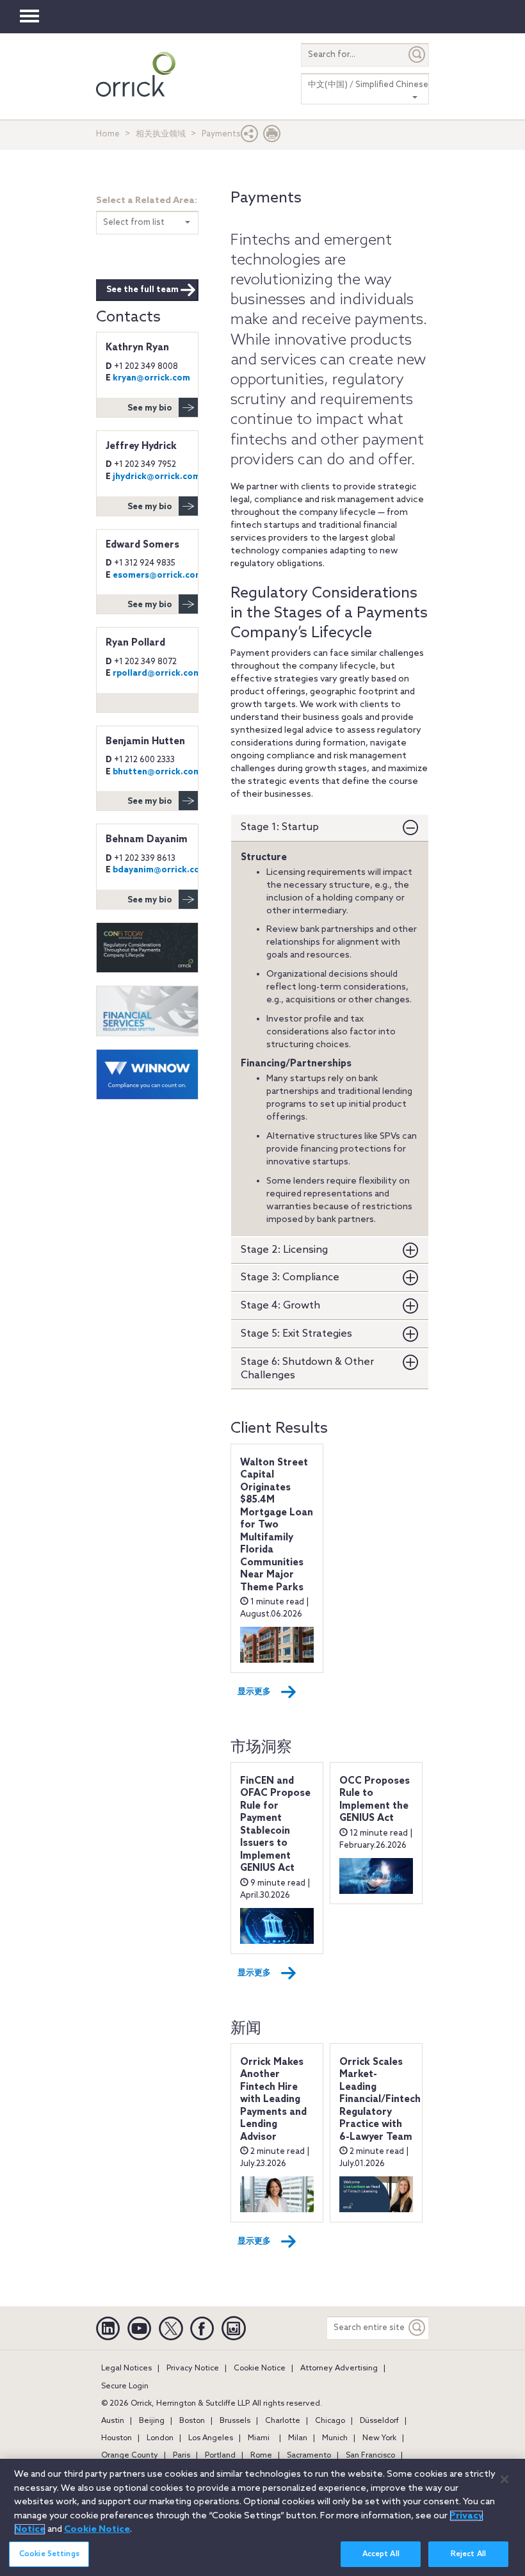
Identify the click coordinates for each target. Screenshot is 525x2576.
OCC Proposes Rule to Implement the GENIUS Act (375, 1800)
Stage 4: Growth (280, 1306)
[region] (262, 2517)
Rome (261, 2456)
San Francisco (370, 2456)
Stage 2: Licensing (284, 1250)
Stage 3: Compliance (290, 1277)
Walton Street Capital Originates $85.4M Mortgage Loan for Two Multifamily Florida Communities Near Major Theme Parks (277, 1525)
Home (108, 134)
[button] (250, 137)
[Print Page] (272, 137)
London (160, 2438)
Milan (298, 2438)
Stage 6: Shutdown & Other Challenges (307, 1369)
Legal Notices (126, 2368)
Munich (335, 2438)
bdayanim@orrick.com (160, 870)
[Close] (505, 2479)
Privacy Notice (193, 2368)
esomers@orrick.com (158, 575)
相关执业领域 (161, 134)
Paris (182, 2456)
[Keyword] (417, 2328)
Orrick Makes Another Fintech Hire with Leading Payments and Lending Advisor (273, 2100)
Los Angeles (211, 2438)
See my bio (150, 408)
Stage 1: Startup (280, 827)
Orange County (130, 2456)
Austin (113, 2421)
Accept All (381, 2554)
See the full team (142, 290)
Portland (220, 2456)
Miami (259, 2438)
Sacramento (309, 2456)
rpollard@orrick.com (157, 673)
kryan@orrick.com (151, 378)
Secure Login (125, 2386)
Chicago (330, 2421)
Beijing (152, 2421)
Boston (192, 2421)
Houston (117, 2438)
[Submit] (417, 55)
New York (379, 2438)
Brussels (235, 2421)
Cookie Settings (49, 2554)
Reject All (468, 2554)
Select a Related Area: (147, 201)
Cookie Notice (260, 2368)
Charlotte (283, 2421)
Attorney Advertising (339, 2368)
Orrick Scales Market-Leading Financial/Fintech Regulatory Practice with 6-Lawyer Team (380, 2100)
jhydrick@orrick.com (157, 477)
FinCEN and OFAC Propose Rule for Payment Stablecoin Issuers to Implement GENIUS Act (275, 1825)
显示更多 (254, 1692)
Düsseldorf (379, 2421)
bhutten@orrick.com (157, 772)
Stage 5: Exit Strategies (296, 1334)
